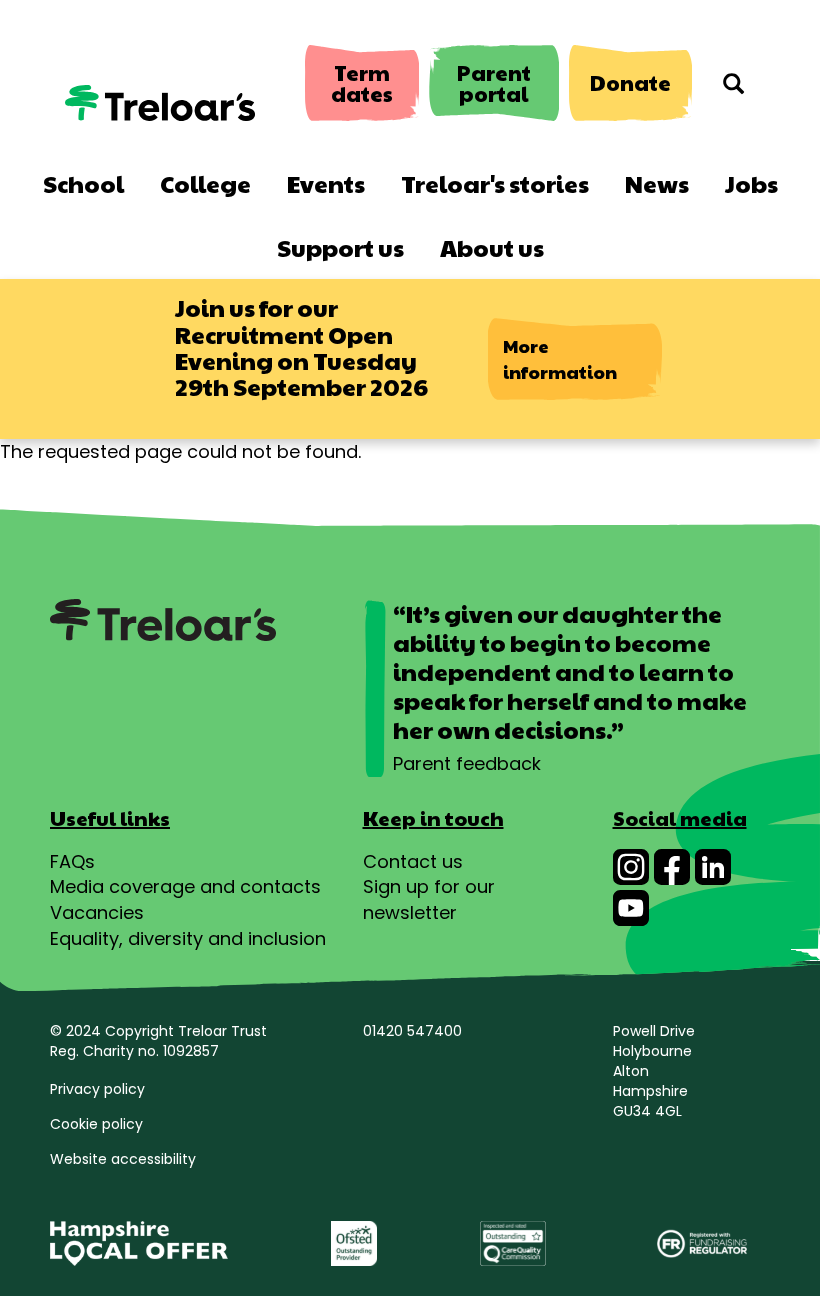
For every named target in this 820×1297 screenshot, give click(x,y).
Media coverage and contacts (185, 886)
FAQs (72, 861)
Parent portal (494, 83)
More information (560, 358)
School (83, 183)
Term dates (362, 83)
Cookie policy (96, 1124)
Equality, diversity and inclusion (188, 938)
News (657, 183)
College (205, 183)
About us (492, 247)
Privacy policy (97, 1089)
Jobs (751, 183)
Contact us (413, 861)
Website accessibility (123, 1159)
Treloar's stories (495, 183)
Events (326, 183)
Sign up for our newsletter (429, 899)
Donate (630, 82)
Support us (340, 247)
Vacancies (97, 912)
